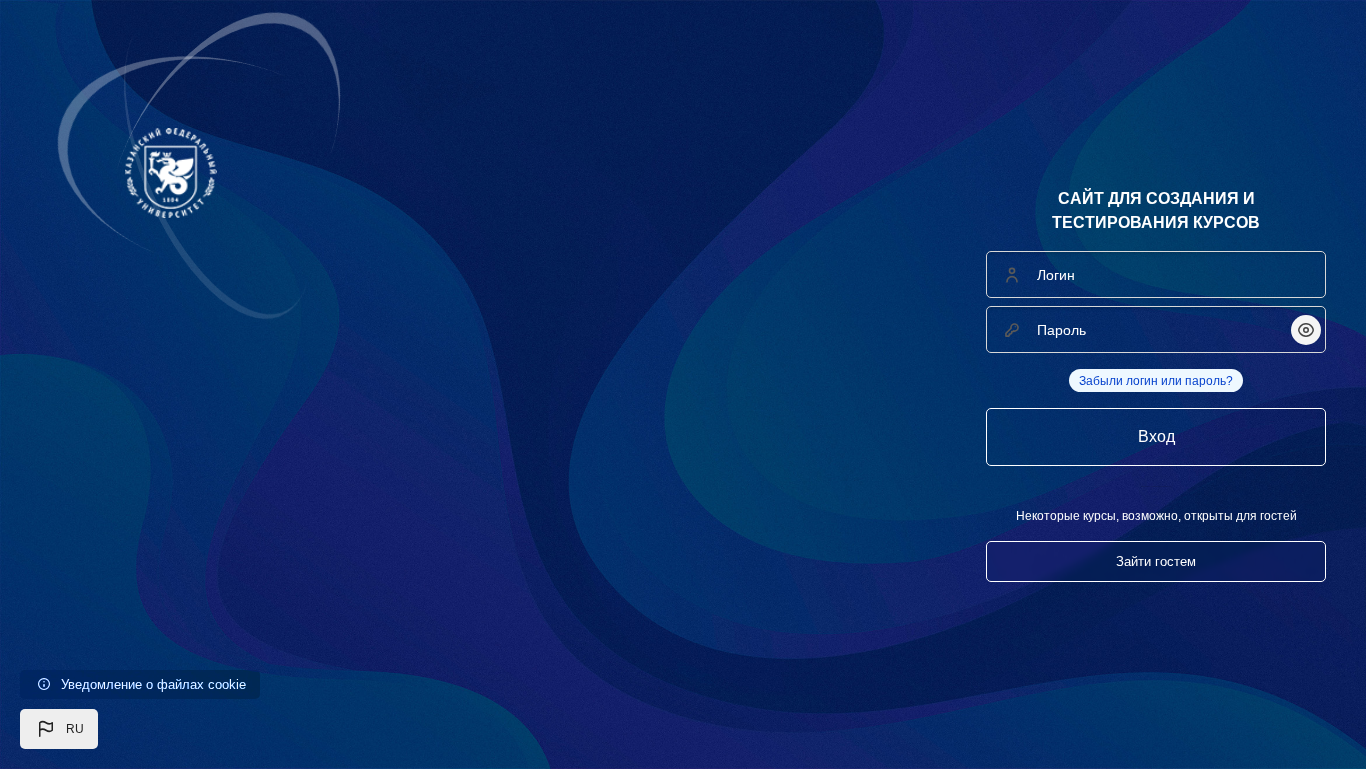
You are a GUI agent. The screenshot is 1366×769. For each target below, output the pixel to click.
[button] (59, 729)
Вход (1156, 436)
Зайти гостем (1156, 561)
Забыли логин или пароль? (1156, 381)
